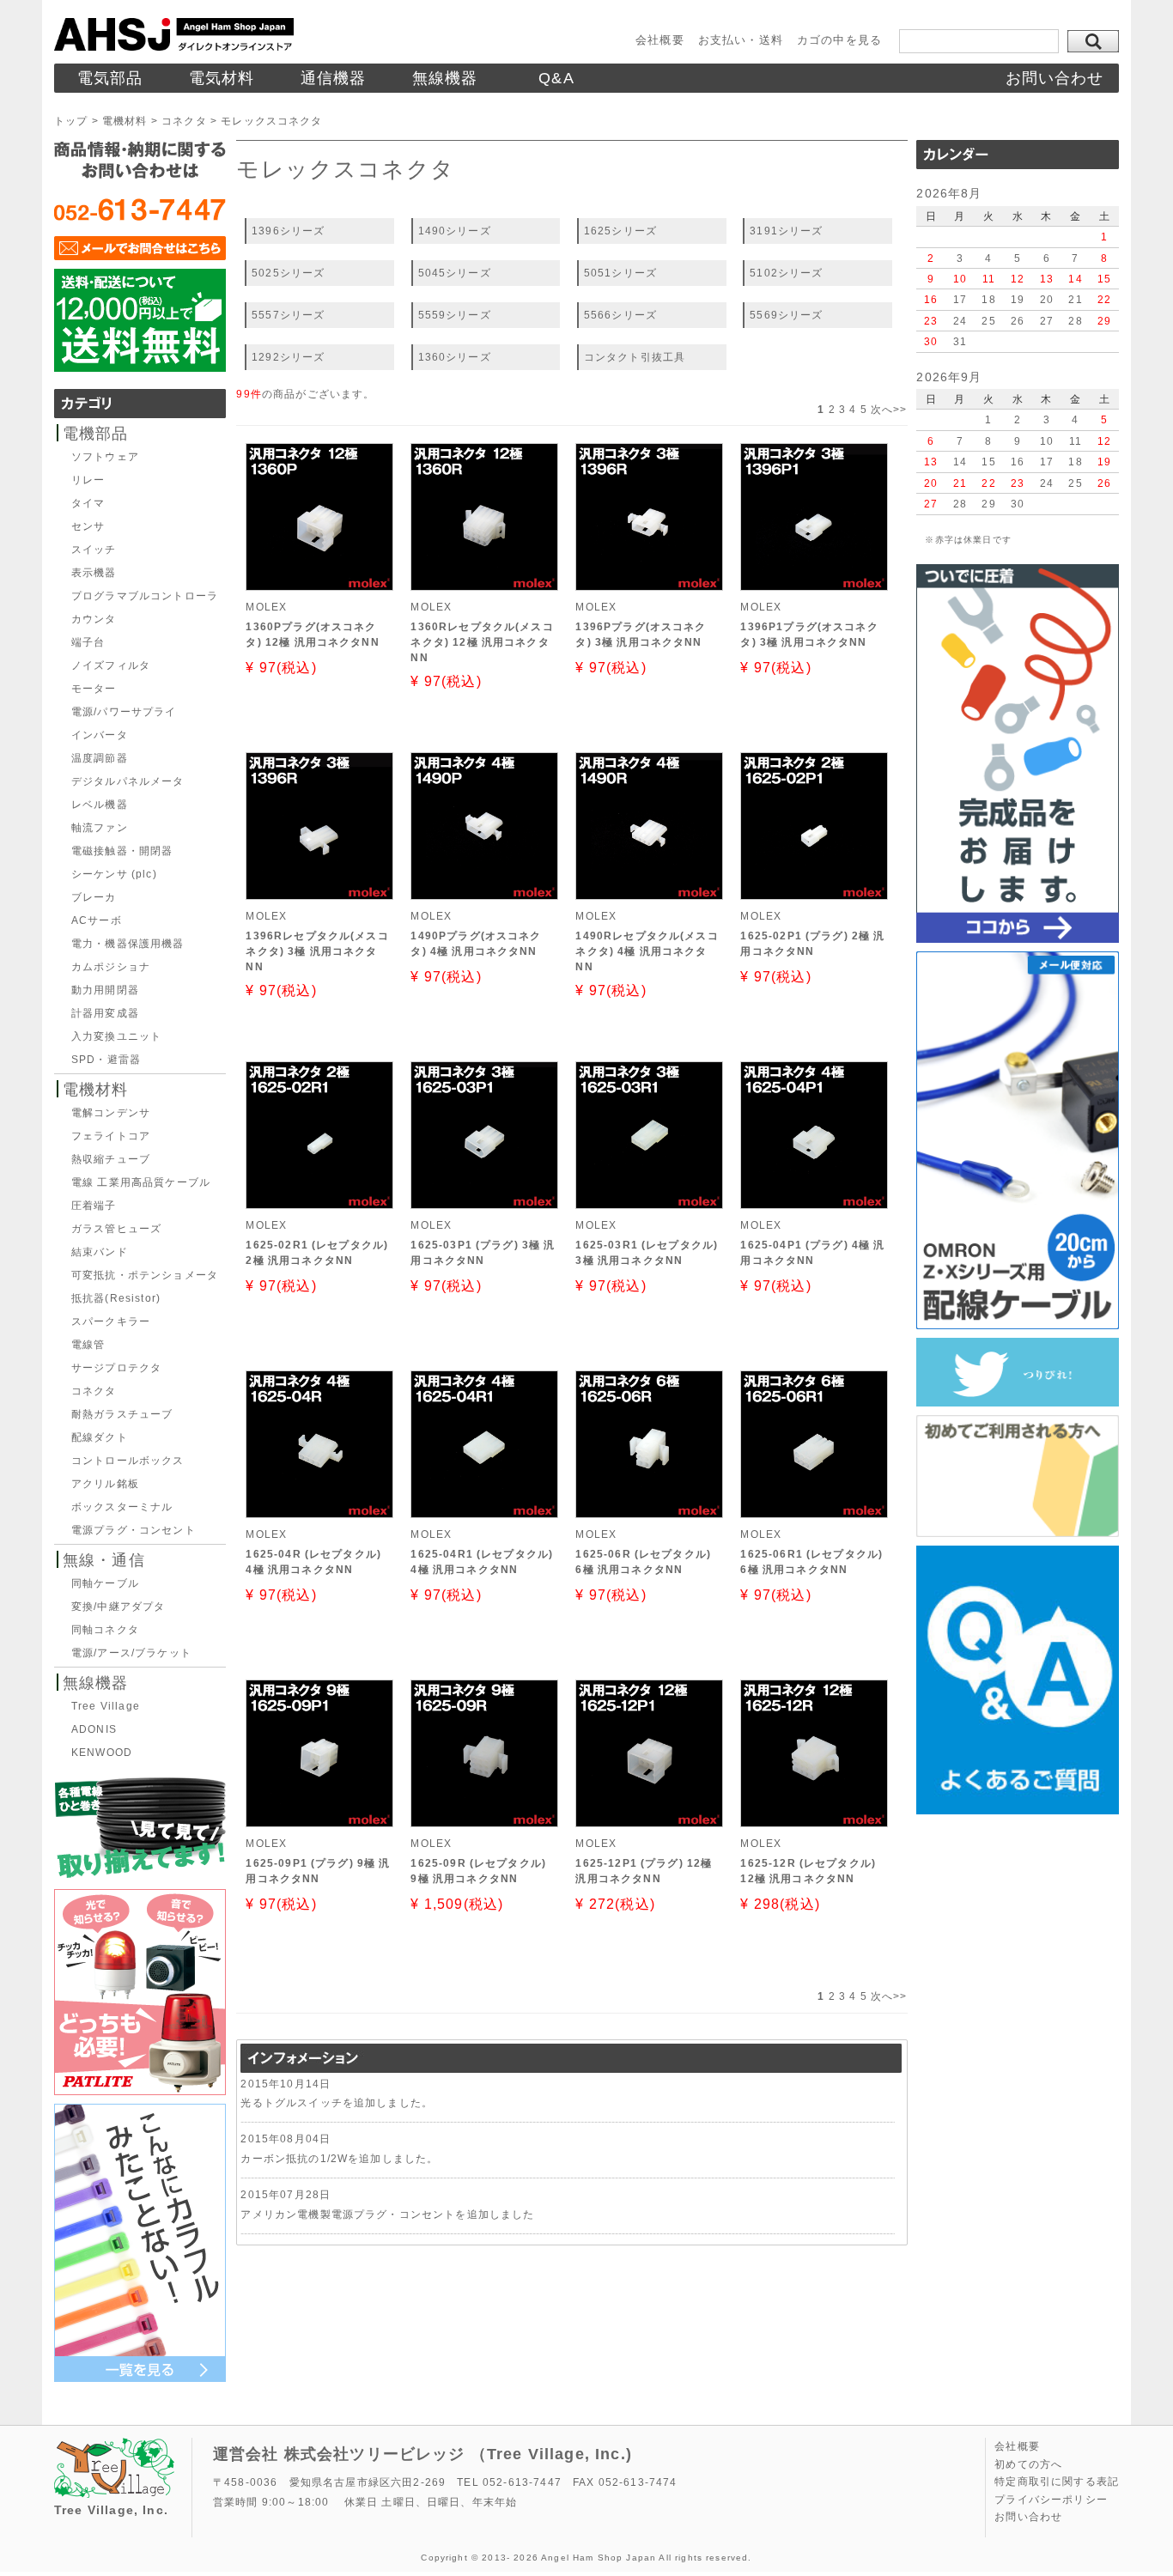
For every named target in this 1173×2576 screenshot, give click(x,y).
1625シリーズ (620, 231)
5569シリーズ (786, 315)
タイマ (88, 503)
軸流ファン (100, 828)
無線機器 (445, 78)
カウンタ (94, 619)
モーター (94, 689)
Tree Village (106, 1706)
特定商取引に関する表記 (1057, 2482)
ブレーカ (94, 897)
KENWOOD (102, 1753)
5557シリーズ (288, 315)
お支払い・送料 (741, 40)
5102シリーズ (786, 273)
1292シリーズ (288, 357)
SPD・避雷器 (106, 1060)
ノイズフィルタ (111, 665)
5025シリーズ (288, 273)
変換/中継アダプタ (118, 1607)
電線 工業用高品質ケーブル (141, 1182)
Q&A (556, 78)
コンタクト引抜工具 (635, 357)
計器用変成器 (105, 1013)
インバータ (100, 735)
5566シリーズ (620, 315)
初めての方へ (1028, 2464)
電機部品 (96, 434)
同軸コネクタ (105, 1630)
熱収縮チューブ (111, 1159)
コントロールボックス (128, 1461)
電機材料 (125, 121)
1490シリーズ (455, 231)
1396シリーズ (288, 231)
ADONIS (94, 1729)
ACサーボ (97, 920)
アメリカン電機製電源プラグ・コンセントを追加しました (387, 2214)
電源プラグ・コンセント (134, 1530)
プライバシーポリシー (1051, 2500)
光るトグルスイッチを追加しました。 (337, 2102)
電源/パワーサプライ (124, 712)
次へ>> (889, 409)
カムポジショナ (111, 967)
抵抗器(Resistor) (116, 1298)
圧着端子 (94, 1206)
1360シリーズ (455, 357)
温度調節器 (100, 758)
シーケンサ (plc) (114, 874)
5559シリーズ (455, 315)
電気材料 (222, 78)
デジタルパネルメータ (128, 781)
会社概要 (660, 40)
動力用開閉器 (105, 990)
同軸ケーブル (105, 1583)
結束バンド (100, 1252)
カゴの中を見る (839, 40)
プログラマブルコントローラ (145, 596)
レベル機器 (100, 805)
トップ (71, 121)
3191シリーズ (786, 231)
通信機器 (334, 78)
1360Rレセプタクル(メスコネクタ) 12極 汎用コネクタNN (482, 642)
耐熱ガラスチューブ (122, 1414)
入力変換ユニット (116, 1036)
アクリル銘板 (105, 1484)
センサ (88, 526)
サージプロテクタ (116, 1368)
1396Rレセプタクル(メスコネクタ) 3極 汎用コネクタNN (317, 951)
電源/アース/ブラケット (131, 1653)
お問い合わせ (1055, 78)
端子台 (88, 642)
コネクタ (184, 121)
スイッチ (94, 550)
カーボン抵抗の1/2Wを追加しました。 (339, 2158)
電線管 (88, 1345)
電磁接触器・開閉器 (122, 851)
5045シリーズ (455, 273)
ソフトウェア (105, 457)
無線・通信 (104, 1560)
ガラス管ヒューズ (116, 1229)
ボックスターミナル (122, 1507)
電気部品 (110, 78)
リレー (88, 480)
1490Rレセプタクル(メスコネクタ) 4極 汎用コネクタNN (647, 951)
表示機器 (94, 573)
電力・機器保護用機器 (128, 944)
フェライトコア (111, 1136)
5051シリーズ (620, 273)
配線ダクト (100, 1437)
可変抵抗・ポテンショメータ (145, 1275)
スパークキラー (111, 1321)
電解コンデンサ (111, 1113)
